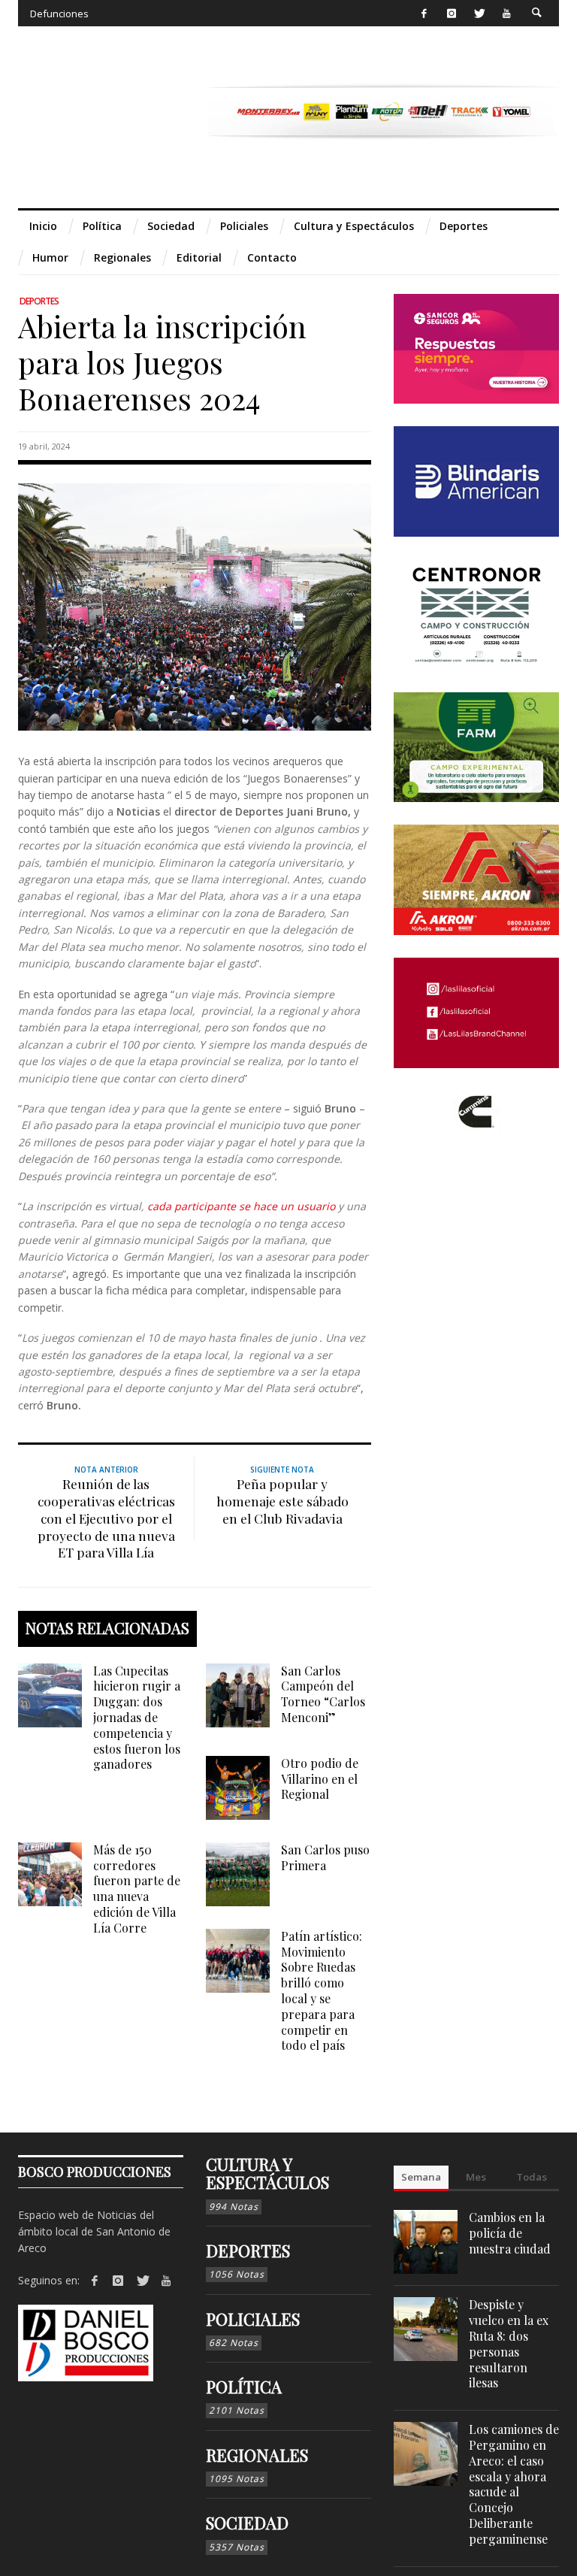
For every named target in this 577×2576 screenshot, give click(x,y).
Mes (476, 2177)
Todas (532, 2177)
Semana (421, 2177)
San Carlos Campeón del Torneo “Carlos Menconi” (323, 1694)
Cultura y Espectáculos (267, 2173)
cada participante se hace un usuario (241, 1206)
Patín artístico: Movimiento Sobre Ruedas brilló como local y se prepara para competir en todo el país (322, 1991)
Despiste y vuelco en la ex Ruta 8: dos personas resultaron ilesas (509, 2343)
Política (244, 2387)
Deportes (39, 301)
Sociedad (247, 2523)
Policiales (253, 2319)
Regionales (257, 2455)
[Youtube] (507, 13)
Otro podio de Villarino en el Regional (320, 1779)
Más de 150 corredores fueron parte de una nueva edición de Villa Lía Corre (137, 1889)
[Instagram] (451, 13)
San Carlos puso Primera (325, 1857)
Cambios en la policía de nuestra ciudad (510, 2233)
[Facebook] (424, 13)
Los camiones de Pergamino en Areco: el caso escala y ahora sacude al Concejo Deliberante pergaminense (514, 2484)
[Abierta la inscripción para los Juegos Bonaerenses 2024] (195, 606)
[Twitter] (479, 13)
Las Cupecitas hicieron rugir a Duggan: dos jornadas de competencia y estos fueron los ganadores (137, 1718)
